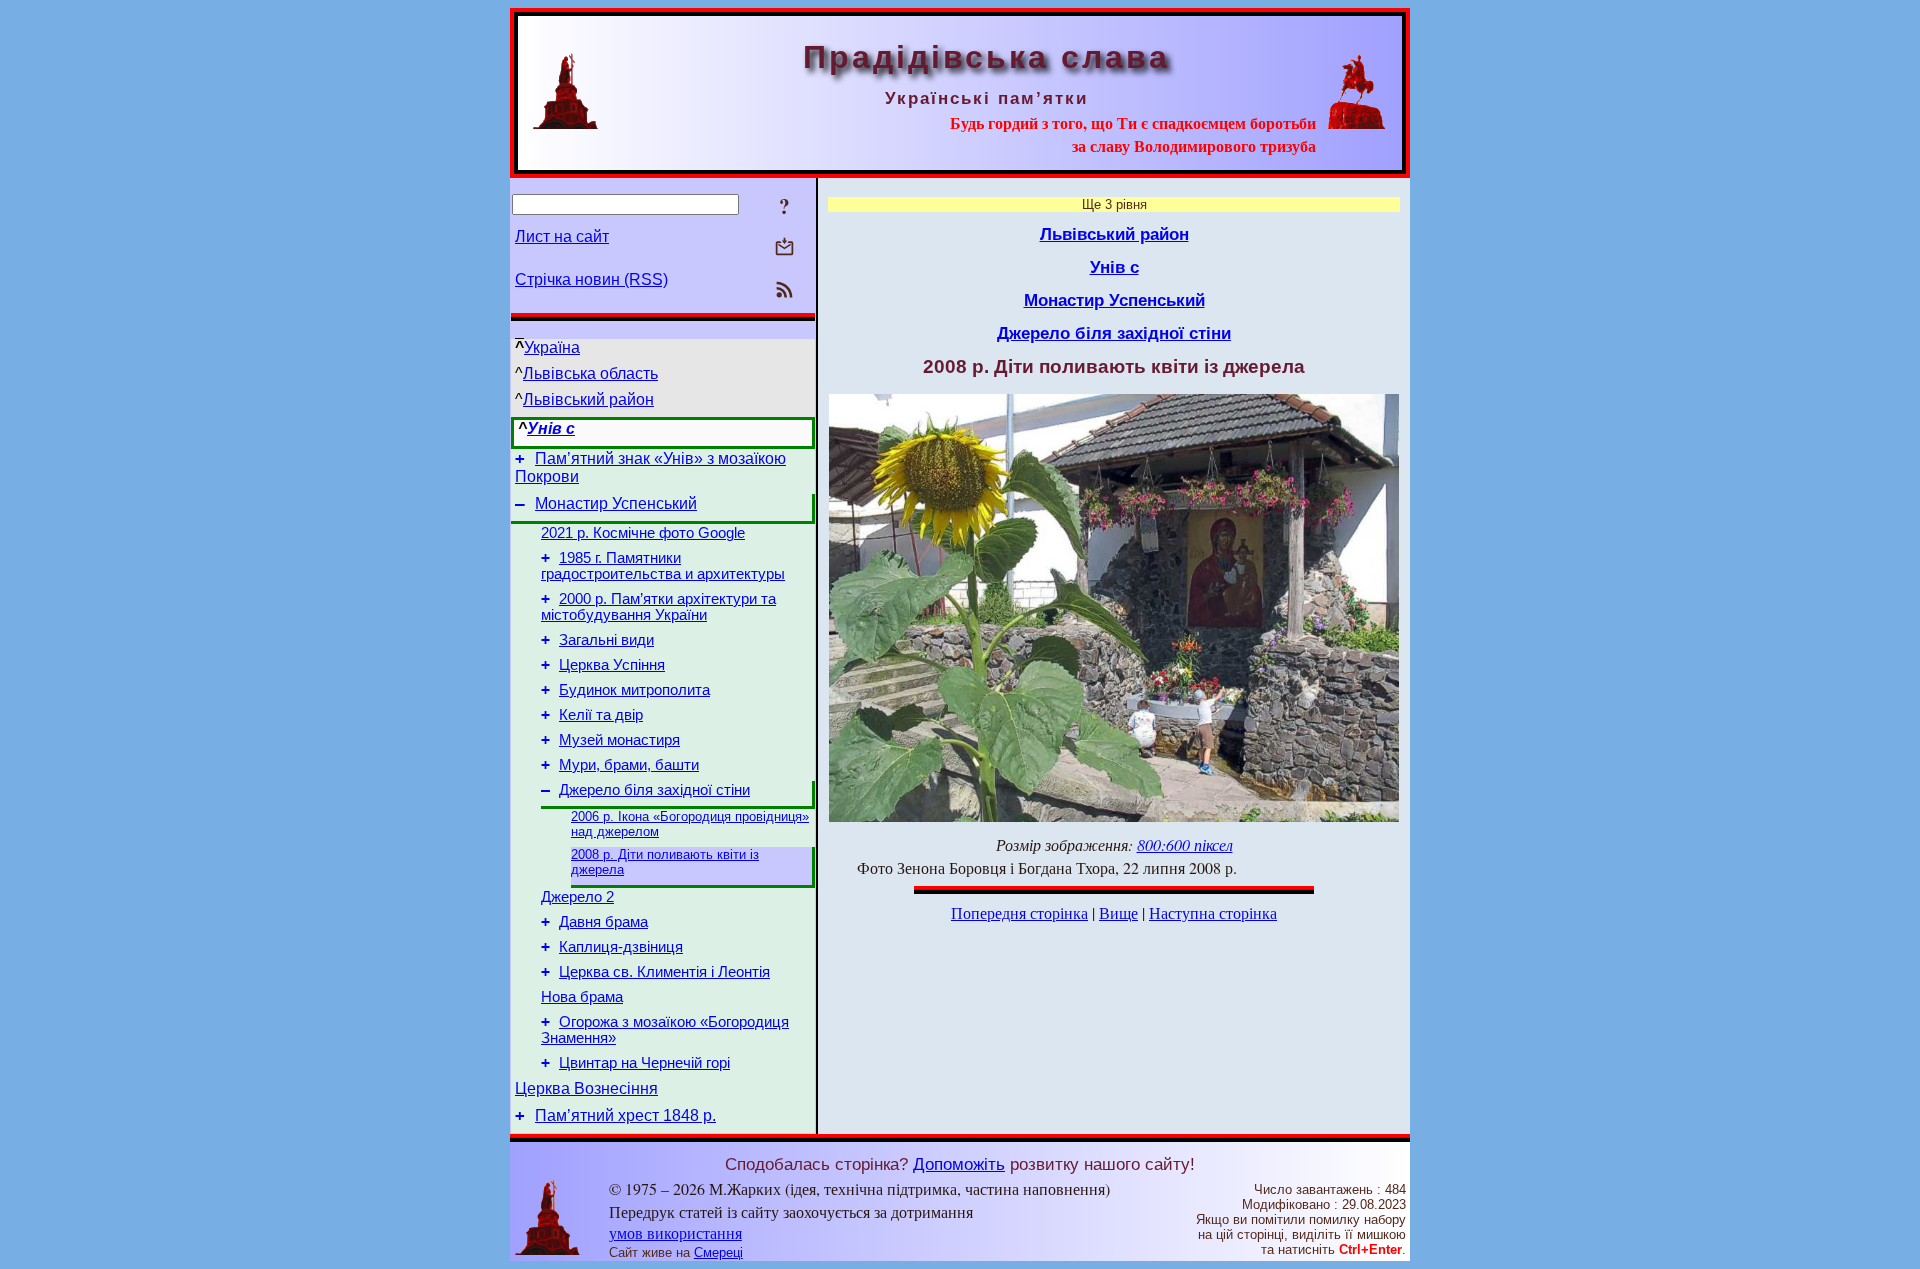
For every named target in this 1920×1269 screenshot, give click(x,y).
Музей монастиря (619, 740)
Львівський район (588, 399)
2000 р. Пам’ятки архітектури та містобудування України (658, 607)
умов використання (675, 1232)
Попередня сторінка (1019, 912)
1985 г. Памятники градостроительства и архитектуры (663, 566)
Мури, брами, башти (629, 765)
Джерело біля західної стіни (654, 790)
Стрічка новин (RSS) (591, 279)
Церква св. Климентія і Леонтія (664, 972)
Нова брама (582, 997)
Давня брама (603, 922)
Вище (1118, 912)
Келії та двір (601, 715)
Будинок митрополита (634, 690)
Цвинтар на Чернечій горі (644, 1063)
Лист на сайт (562, 236)
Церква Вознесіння (586, 1088)
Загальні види (606, 640)
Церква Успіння (612, 665)
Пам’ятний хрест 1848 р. (625, 1115)
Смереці (718, 1252)
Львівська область (590, 373)
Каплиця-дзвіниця (621, 947)
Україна (552, 347)
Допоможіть (959, 1164)
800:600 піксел (1185, 844)
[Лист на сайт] (784, 248)
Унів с (551, 428)
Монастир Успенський (616, 503)
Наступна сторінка (1213, 912)
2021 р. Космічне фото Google (643, 533)
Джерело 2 (577, 897)
